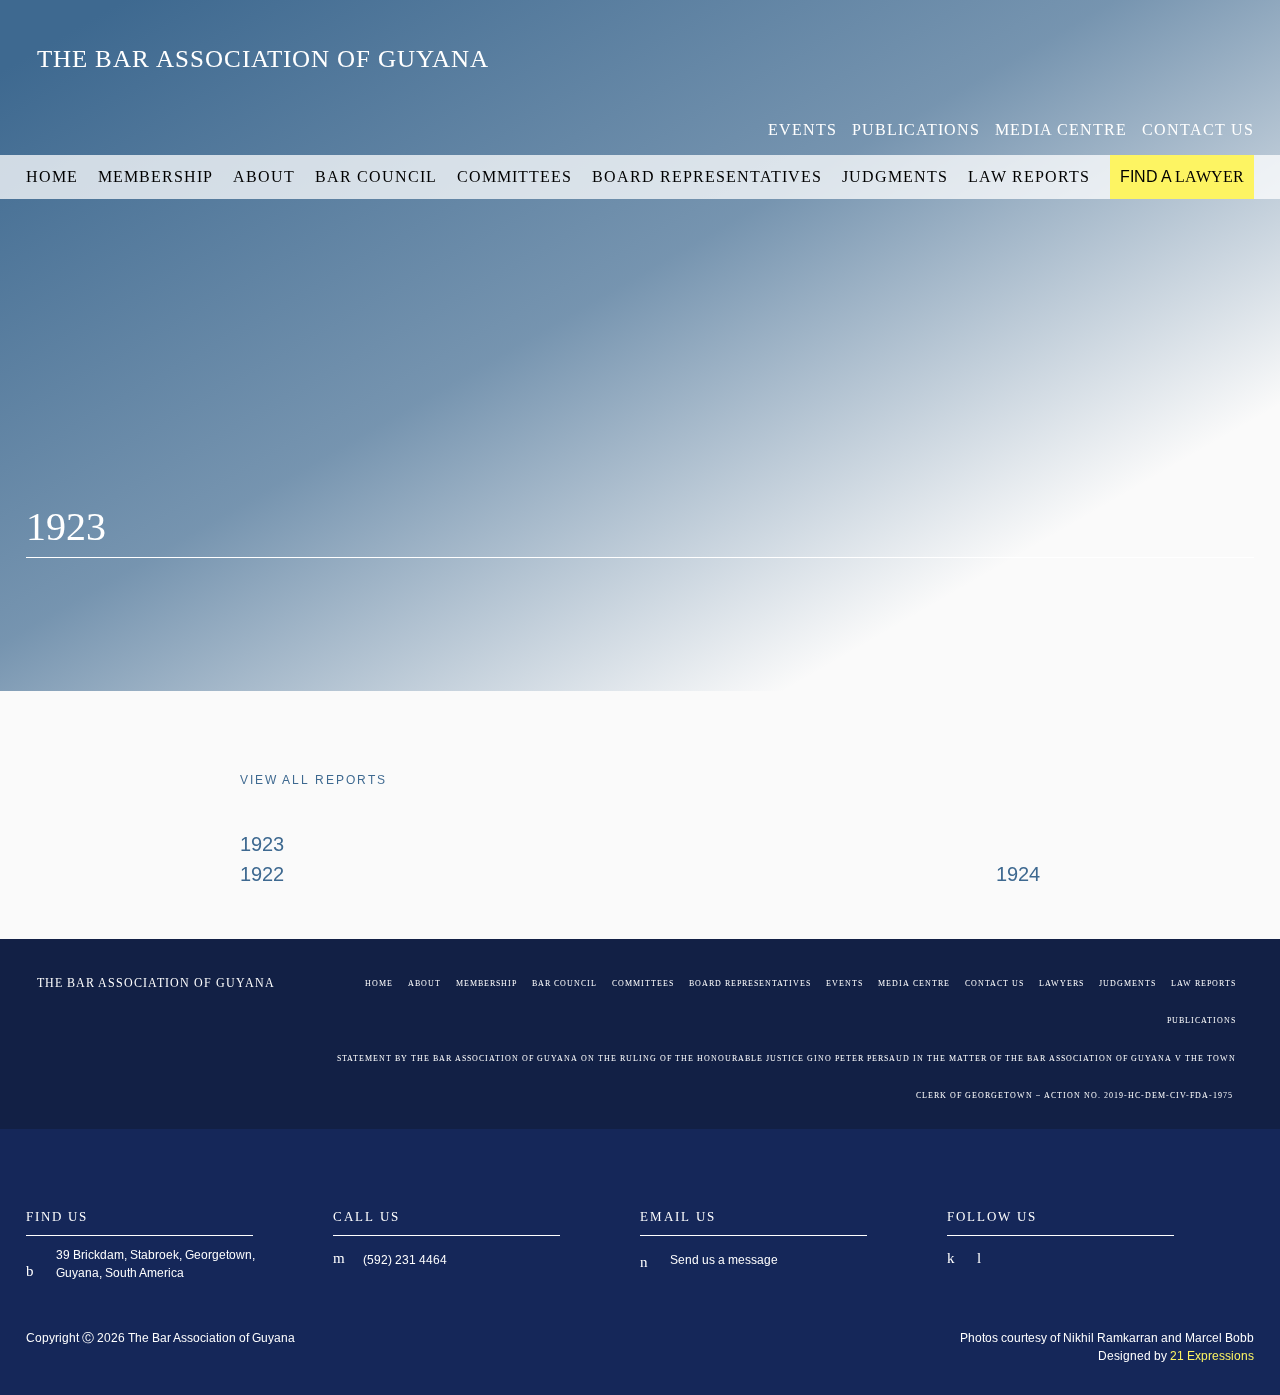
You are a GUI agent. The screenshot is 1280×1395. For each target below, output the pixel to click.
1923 (262, 844)
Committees (514, 176)
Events (802, 129)
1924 (1018, 874)
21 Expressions (1212, 1356)
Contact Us (1198, 129)
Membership (155, 176)
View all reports (313, 780)
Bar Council (376, 176)
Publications (916, 129)
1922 (262, 874)
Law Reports (1029, 176)
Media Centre (1061, 129)
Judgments (895, 176)
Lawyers (1061, 983)
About (264, 176)
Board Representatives (707, 176)
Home (52, 176)
